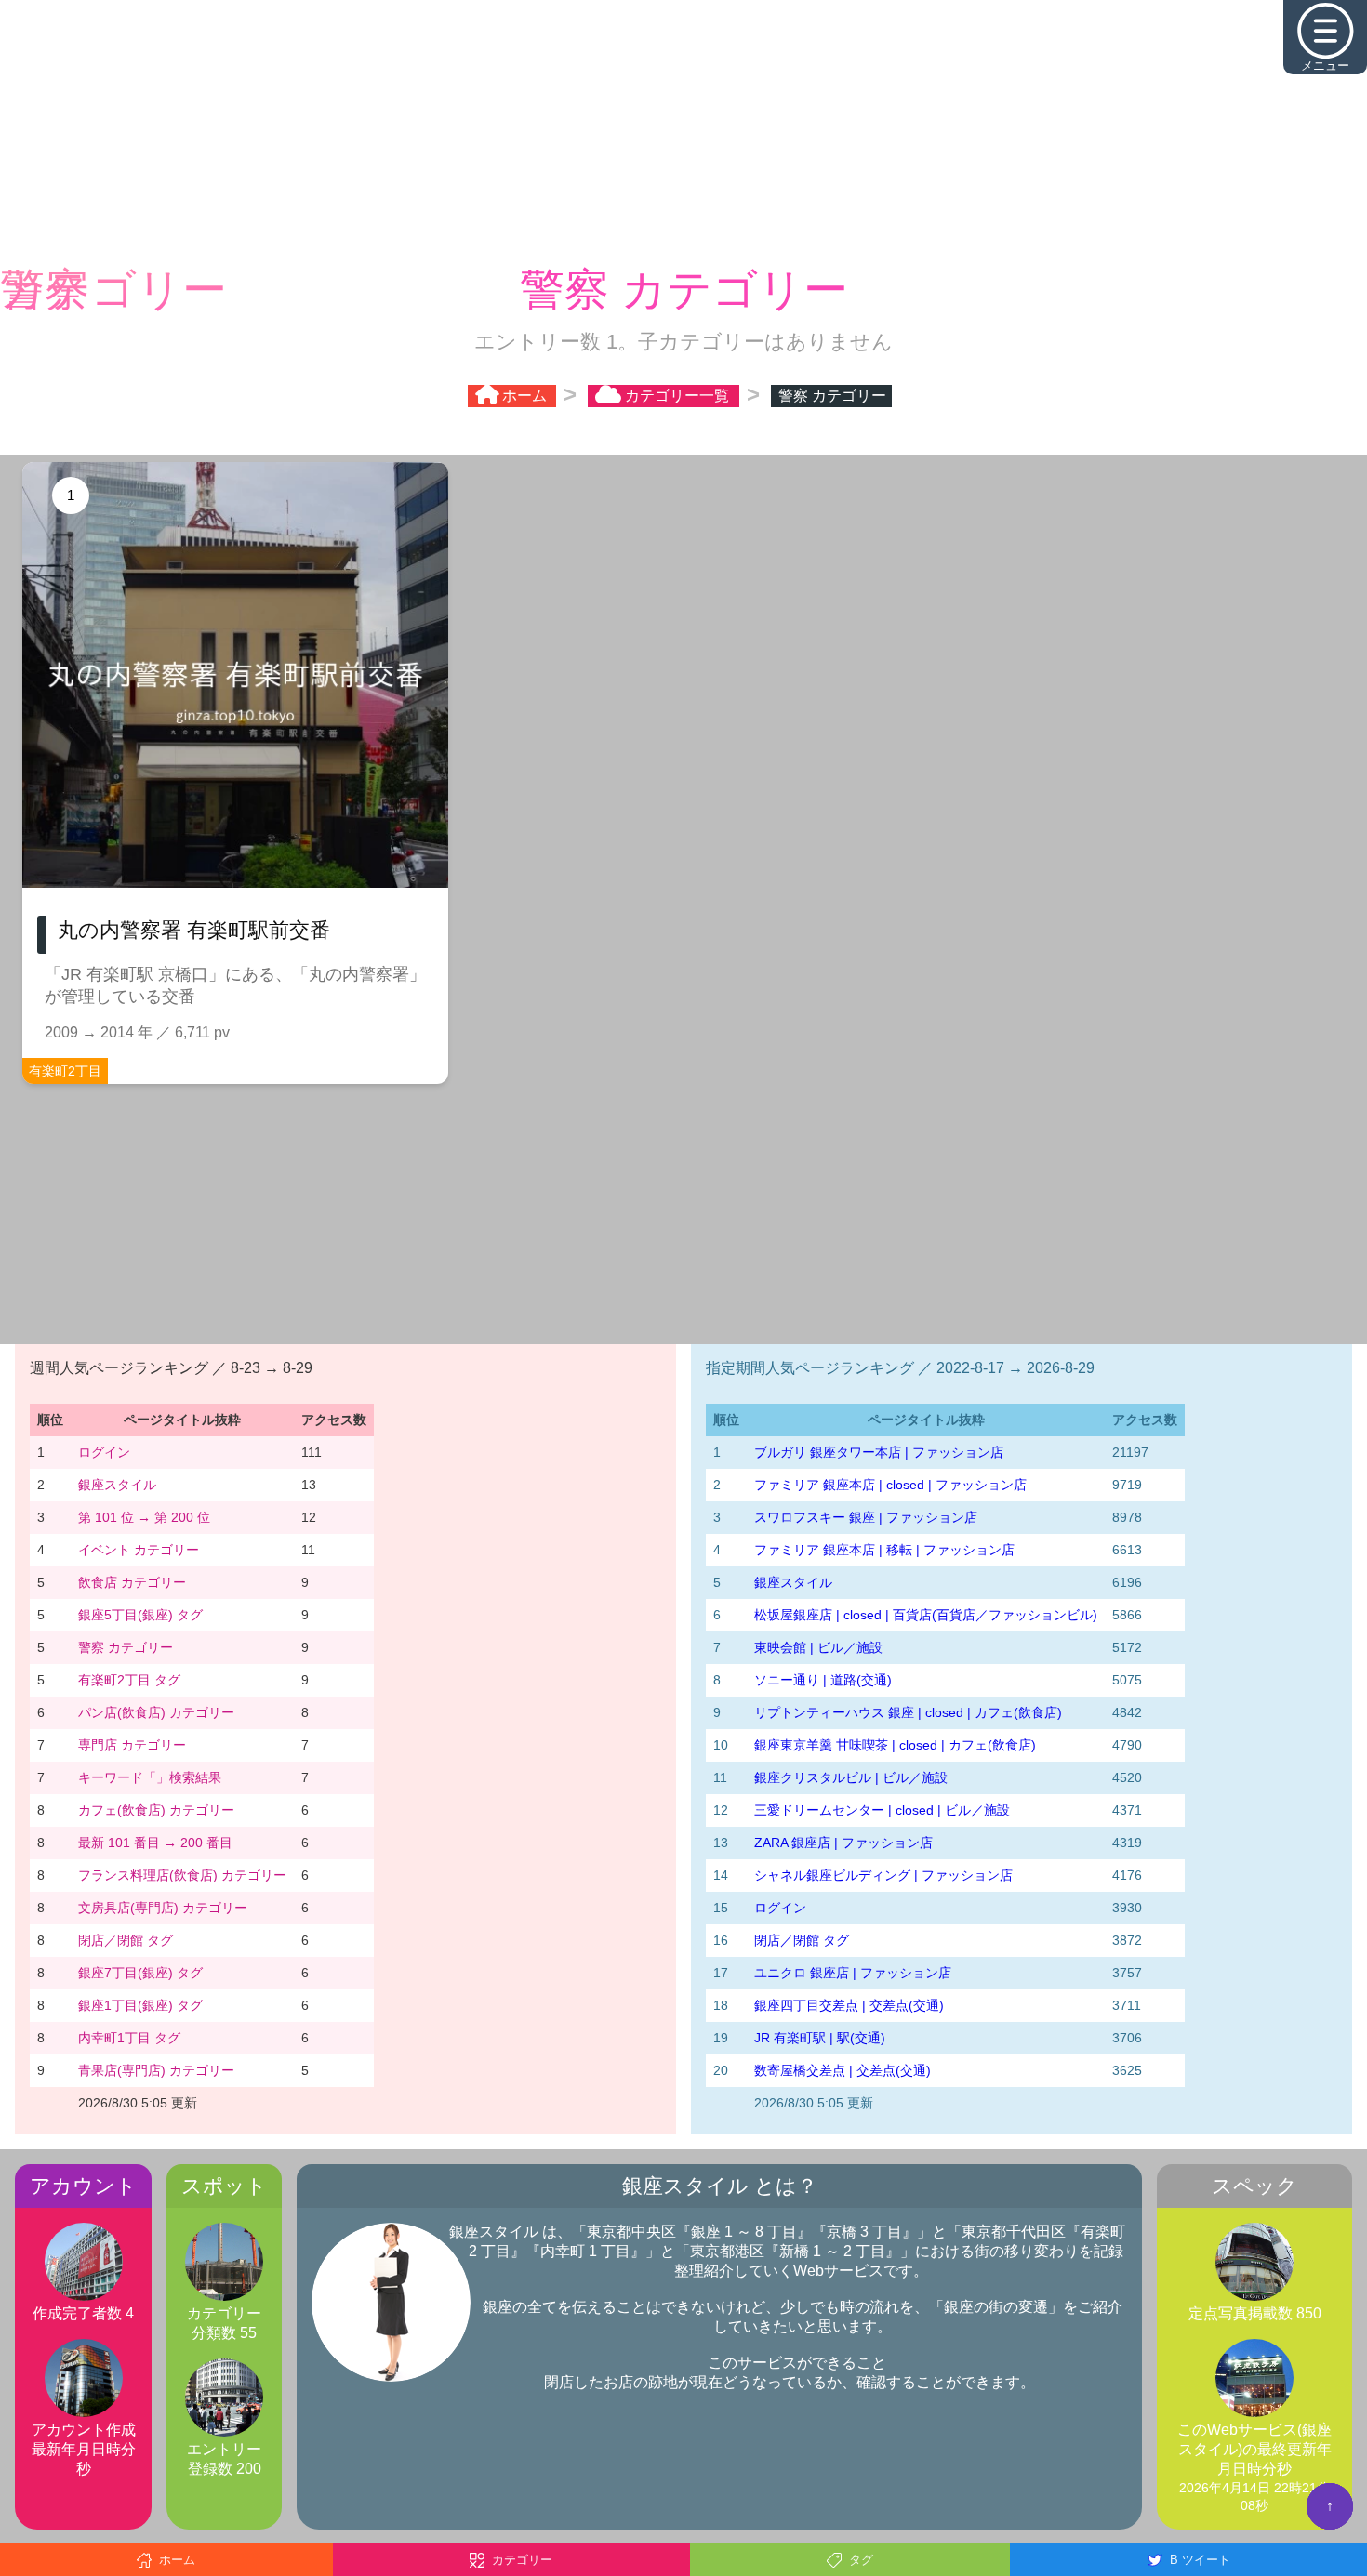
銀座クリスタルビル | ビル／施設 (851, 1779)
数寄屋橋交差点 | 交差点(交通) (843, 2072)
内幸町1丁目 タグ (129, 2040)
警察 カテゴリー (126, 1649)
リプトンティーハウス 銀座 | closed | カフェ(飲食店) (908, 1714)
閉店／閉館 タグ (126, 1942)
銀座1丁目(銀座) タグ (140, 2007)
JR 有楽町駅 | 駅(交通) (820, 2040)
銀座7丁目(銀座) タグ (140, 1975)
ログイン (104, 1454)
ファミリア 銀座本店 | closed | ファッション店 (890, 1486)
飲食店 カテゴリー (132, 1584)
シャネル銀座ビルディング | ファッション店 (883, 1877)
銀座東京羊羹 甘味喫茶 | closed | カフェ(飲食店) (895, 1747)
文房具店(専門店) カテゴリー (163, 1909)
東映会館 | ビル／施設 (818, 1649)
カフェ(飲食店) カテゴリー (156, 1812)
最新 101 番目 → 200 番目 (155, 1844)
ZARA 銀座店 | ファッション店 (843, 1844)
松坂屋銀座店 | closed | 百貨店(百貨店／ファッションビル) (926, 1617)
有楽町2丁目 (65, 1073)
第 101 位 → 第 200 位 (144, 1519)
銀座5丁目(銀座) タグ (140, 1617)
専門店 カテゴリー (132, 1747)
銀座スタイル (117, 1486)
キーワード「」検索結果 (150, 1779)
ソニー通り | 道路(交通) (823, 1682)
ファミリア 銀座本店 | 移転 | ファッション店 (884, 1552)
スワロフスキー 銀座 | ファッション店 (866, 1519)
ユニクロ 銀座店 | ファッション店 (853, 1975)
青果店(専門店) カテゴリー (156, 2072)
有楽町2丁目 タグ (129, 1682)
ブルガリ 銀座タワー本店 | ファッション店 (879, 1454)
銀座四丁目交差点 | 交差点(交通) (849, 2007)
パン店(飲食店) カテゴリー (156, 1714)
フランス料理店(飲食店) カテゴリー (182, 1877)
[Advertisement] (683, 130)
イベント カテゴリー (139, 1552)
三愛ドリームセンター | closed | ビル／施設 (882, 1812)
